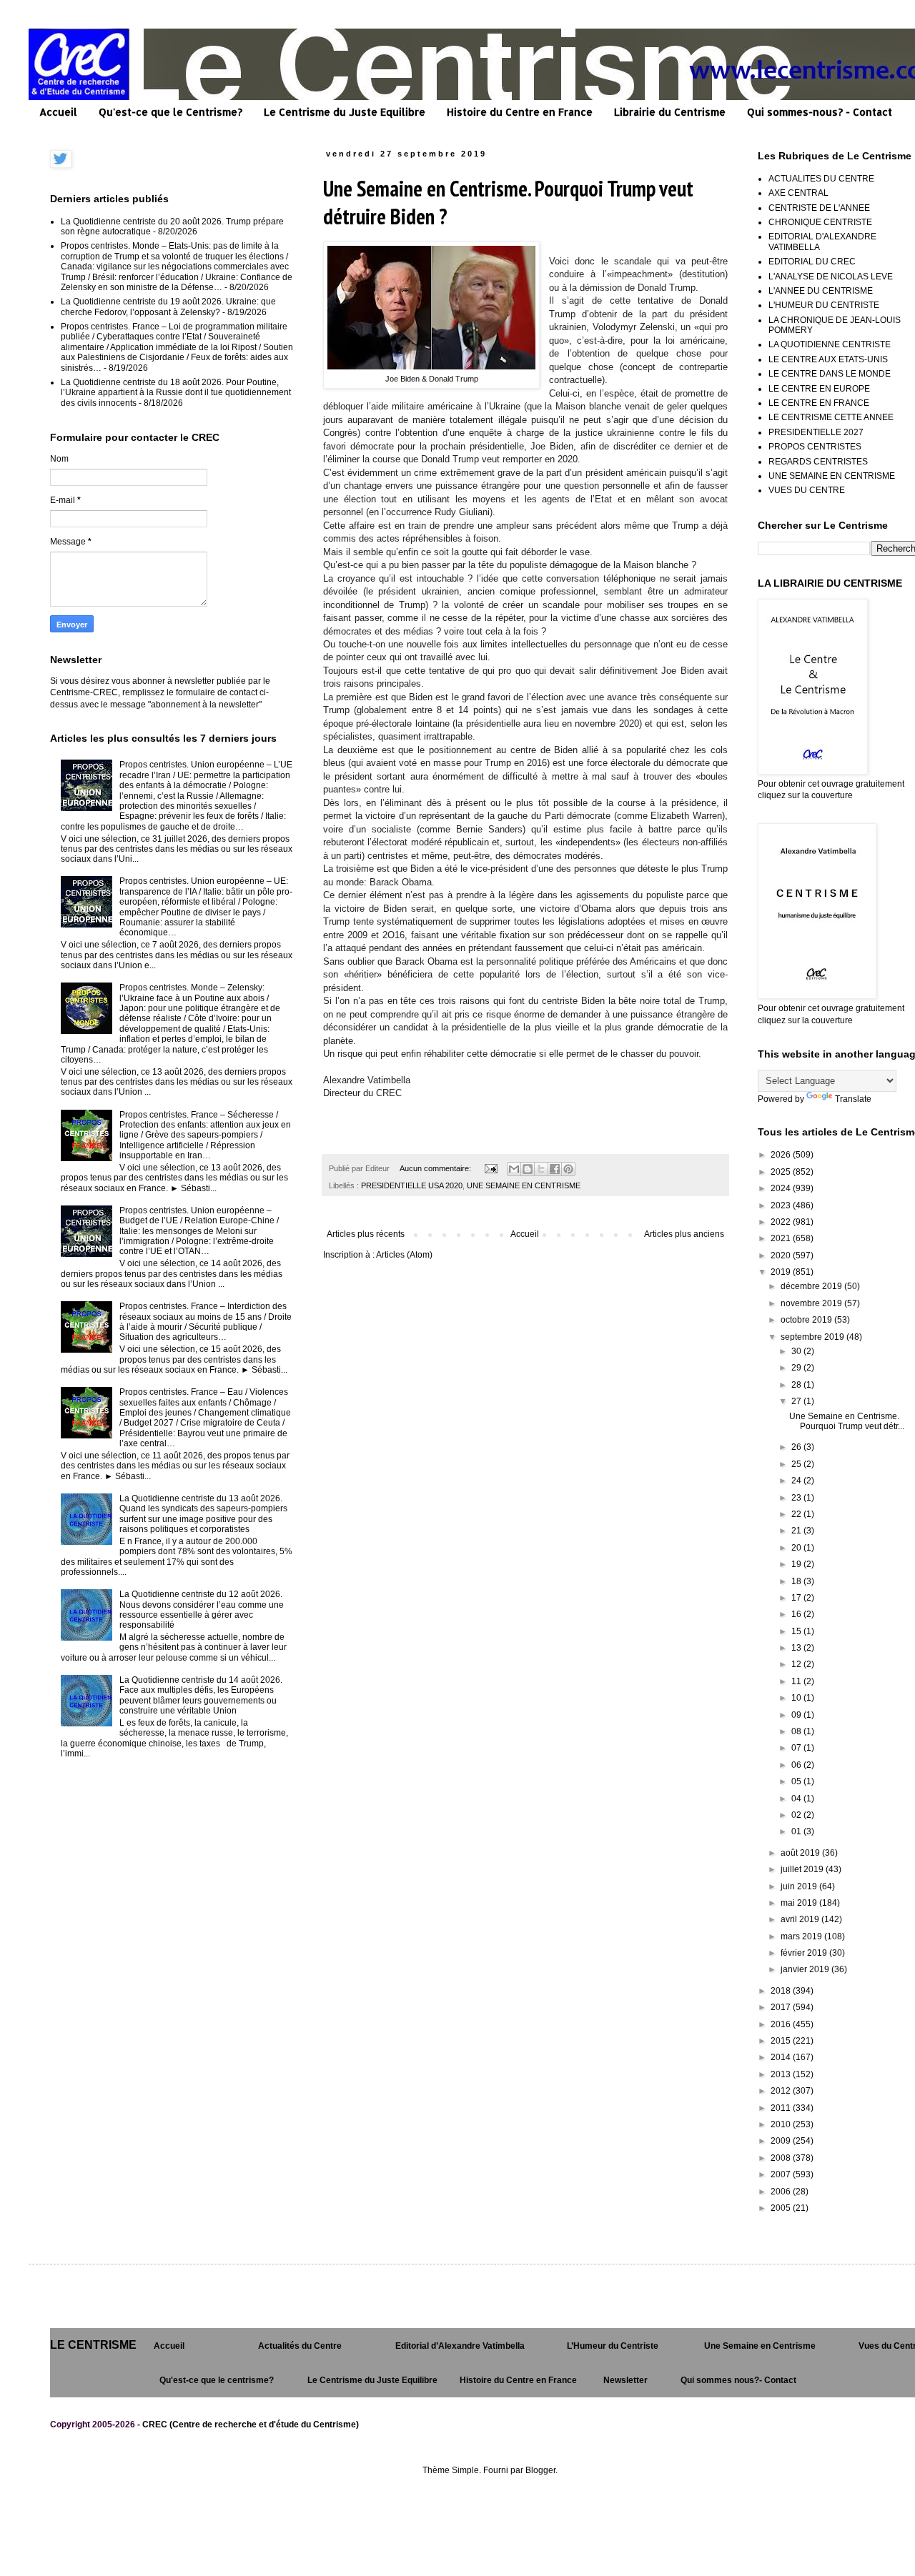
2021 (782, 1238)
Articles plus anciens (684, 1234)
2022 (782, 1222)
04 (797, 1799)
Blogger (540, 2470)
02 (797, 1815)
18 (797, 1581)
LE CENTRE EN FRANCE (819, 403)
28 (797, 1385)
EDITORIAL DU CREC (812, 262)
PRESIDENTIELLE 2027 (816, 432)
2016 (782, 2024)
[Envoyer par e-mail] (514, 1169)
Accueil (58, 112)
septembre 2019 (813, 1337)
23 (797, 1498)
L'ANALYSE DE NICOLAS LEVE (831, 277)
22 (797, 1514)
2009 (782, 2141)
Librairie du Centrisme (670, 112)
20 (797, 1548)
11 (797, 1681)
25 (797, 1464)
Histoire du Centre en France (520, 112)
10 (797, 1698)
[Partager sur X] (541, 1169)
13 (797, 1648)
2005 (782, 2208)
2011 (782, 2108)
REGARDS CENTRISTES (818, 462)
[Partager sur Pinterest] (568, 1169)
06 (797, 1765)
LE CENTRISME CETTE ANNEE (831, 417)
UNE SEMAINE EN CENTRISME (524, 1185)
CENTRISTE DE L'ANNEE (819, 208)
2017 (782, 2007)
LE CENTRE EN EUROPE (819, 389)
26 (797, 1447)
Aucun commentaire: (436, 1168)
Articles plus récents (366, 1234)
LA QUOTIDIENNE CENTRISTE (830, 344)
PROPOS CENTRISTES (815, 447)
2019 (782, 1272)
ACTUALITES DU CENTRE (821, 179)
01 (797, 1831)
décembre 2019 (812, 1286)
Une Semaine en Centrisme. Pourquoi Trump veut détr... (847, 1421)
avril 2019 (801, 1919)
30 (797, 1351)
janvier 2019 (806, 1969)
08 (797, 1731)
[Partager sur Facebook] (555, 1169)
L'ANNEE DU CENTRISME (821, 291)
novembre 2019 (812, 1303)
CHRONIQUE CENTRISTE (820, 222)
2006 (782, 2192)
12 (797, 1664)
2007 (782, 2174)
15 (797, 1631)
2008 (782, 2158)
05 (797, 1781)
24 (797, 1481)
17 (797, 1598)
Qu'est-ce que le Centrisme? (170, 112)
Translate (853, 1099)
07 (797, 1748)
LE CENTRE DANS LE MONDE (830, 374)
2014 (782, 2057)
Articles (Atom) (404, 1255)
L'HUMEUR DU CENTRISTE (824, 305)
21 (797, 1531)
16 (797, 1614)
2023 (782, 1205)
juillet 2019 (803, 1869)
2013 (782, 2074)
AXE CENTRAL (798, 193)
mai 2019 (800, 1903)
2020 (782, 1255)
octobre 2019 (807, 1320)
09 (797, 1715)
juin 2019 (800, 1886)
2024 (782, 1188)
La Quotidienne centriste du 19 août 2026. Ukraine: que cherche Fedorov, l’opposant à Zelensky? (168, 307)
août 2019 (801, 1853)
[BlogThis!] (528, 1169)
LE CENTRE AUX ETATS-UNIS (828, 359)
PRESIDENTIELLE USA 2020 (412, 1185)
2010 (782, 2124)
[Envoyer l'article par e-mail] (490, 1168)
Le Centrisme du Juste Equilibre (345, 112)
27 (797, 1401)
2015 (782, 2041)
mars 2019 (802, 1936)
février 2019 (805, 1953)
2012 (782, 2091)
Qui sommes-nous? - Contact (820, 112)
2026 (782, 1155)
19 (797, 1564)
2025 (782, 1172)
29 (797, 1368)
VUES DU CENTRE (807, 490)
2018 (782, 1991)
